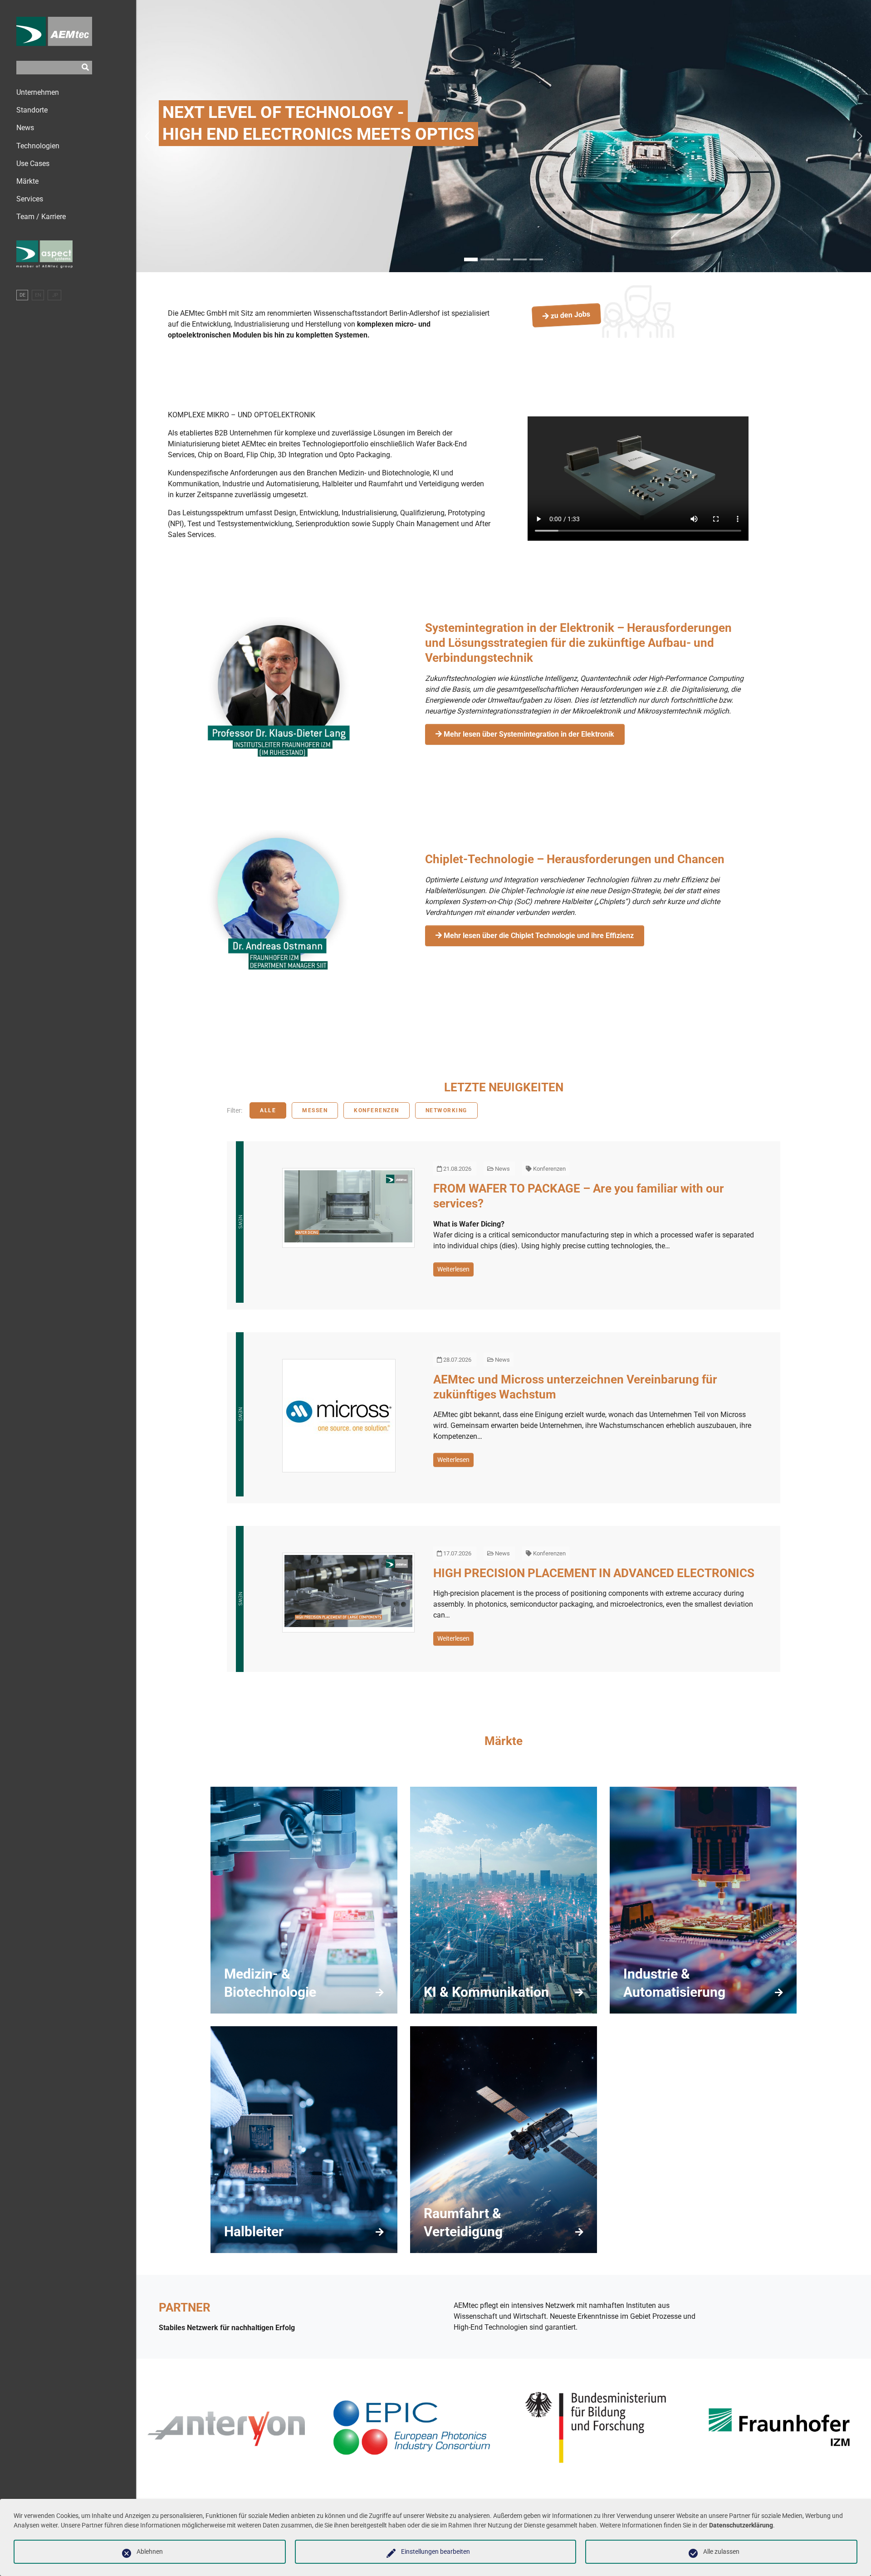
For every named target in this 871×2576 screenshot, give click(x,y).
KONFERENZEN (377, 1110)
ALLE (268, 1110)
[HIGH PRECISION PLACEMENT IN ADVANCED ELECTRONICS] (348, 1593)
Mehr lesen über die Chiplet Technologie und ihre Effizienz (538, 936)
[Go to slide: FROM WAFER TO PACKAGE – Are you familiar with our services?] (536, 259)
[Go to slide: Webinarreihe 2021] (471, 259)
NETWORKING (446, 1110)
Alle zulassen (721, 2552)
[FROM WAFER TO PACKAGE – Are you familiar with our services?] (348, 1208)
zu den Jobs (570, 315)
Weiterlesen (453, 1269)
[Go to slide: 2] (504, 259)
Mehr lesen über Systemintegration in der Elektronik (528, 734)
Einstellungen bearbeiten (435, 2552)
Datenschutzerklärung (741, 2525)
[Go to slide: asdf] (487, 259)
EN (38, 295)
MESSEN (315, 1110)
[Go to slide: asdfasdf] (520, 259)
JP (54, 295)
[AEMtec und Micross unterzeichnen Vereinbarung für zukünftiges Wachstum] (339, 1416)
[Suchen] (85, 68)
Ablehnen (150, 2552)
